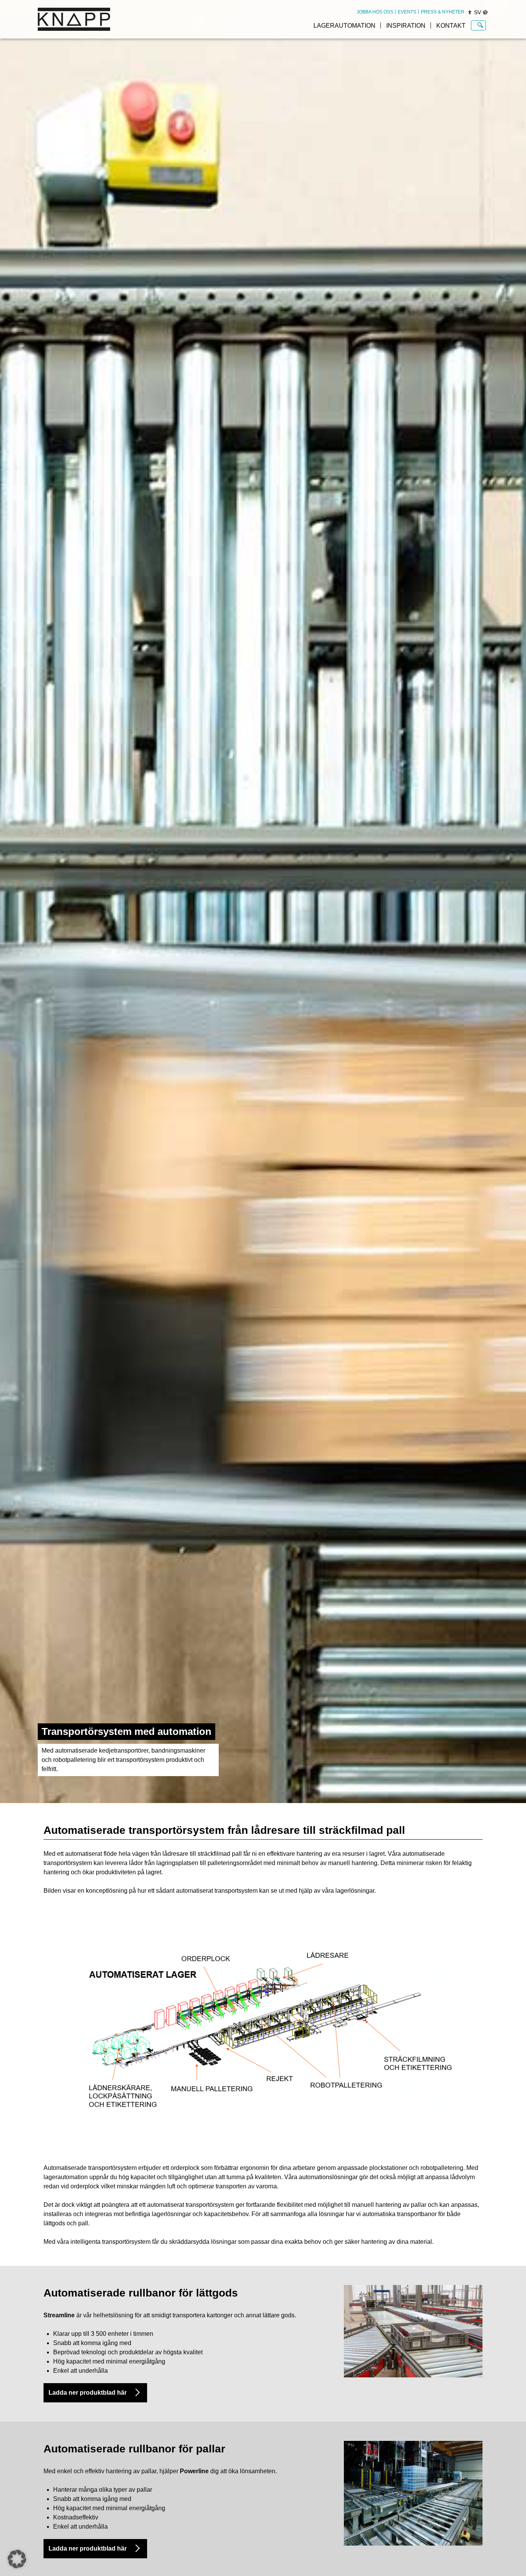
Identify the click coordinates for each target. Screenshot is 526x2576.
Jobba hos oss (375, 12)
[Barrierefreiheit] (470, 12)
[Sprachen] (485, 12)
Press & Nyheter (443, 12)
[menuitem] (375, 12)
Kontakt (451, 26)
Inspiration (406, 26)
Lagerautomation (344, 26)
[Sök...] (480, 25)
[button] (17, 2559)
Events (407, 12)
